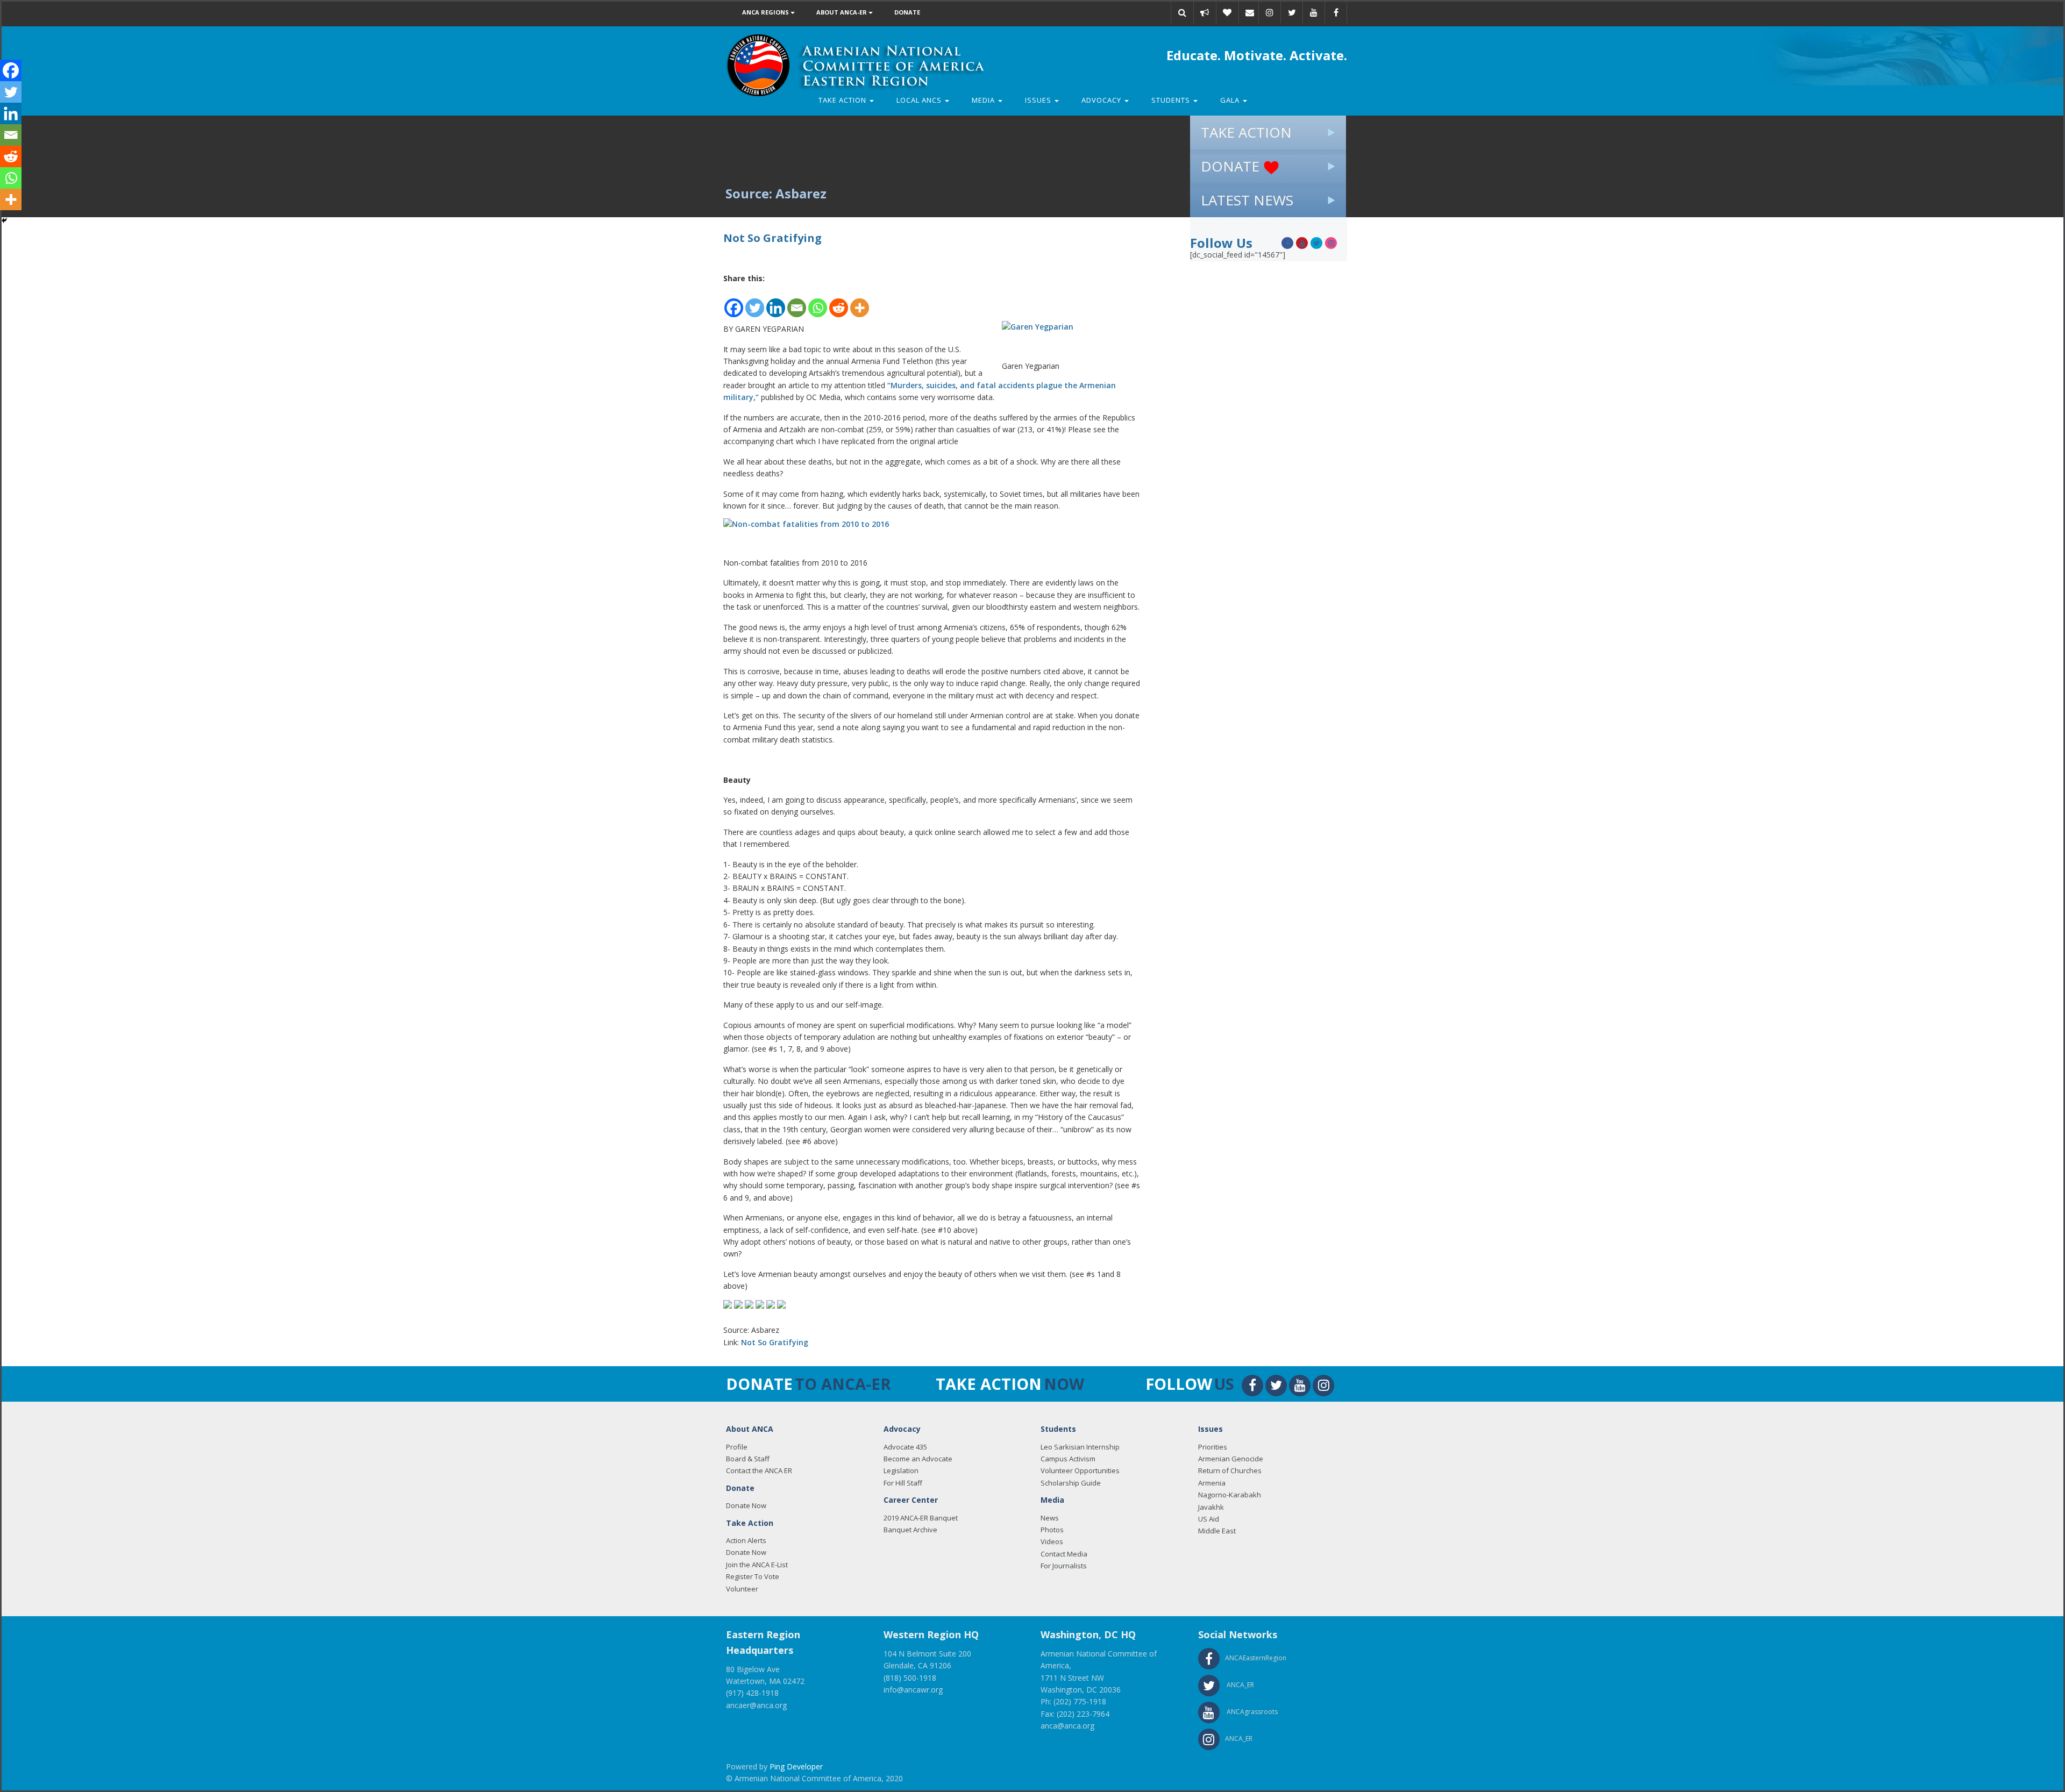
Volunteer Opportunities (1080, 1470)
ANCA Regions (766, 12)
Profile (737, 1447)
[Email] (1250, 12)
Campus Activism (1068, 1459)
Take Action (843, 100)
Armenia (1212, 1483)
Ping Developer (796, 1766)
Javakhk (1211, 1507)
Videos (1052, 1541)
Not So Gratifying (775, 1342)
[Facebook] (734, 302)
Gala (1231, 100)
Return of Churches (1230, 1470)
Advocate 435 (905, 1447)
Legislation (901, 1470)
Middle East (1217, 1531)
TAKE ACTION (1246, 132)
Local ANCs (920, 100)
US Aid (1209, 1519)
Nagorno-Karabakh (1230, 1495)
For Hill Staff (903, 1483)
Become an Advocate (918, 1459)
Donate (907, 12)
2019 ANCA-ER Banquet (921, 1518)
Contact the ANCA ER (759, 1470)
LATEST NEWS (1247, 200)
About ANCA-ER (842, 12)
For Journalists (1064, 1566)
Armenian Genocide (1231, 1459)
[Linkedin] (776, 302)
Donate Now (746, 1505)
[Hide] (4, 220)
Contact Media (1064, 1554)
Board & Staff (748, 1459)
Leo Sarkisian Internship (1080, 1447)
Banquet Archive (910, 1530)
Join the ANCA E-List (757, 1565)
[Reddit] (839, 302)
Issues (1039, 100)
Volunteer (742, 1589)
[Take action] (1205, 12)
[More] (860, 302)
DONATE (1232, 166)
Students (1172, 100)
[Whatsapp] (818, 302)
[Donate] (1227, 12)
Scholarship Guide (1071, 1483)
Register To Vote (753, 1576)
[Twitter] (755, 302)
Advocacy (1102, 100)
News (1050, 1518)
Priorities (1213, 1447)
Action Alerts (746, 1540)
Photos (1052, 1530)
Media (984, 100)
